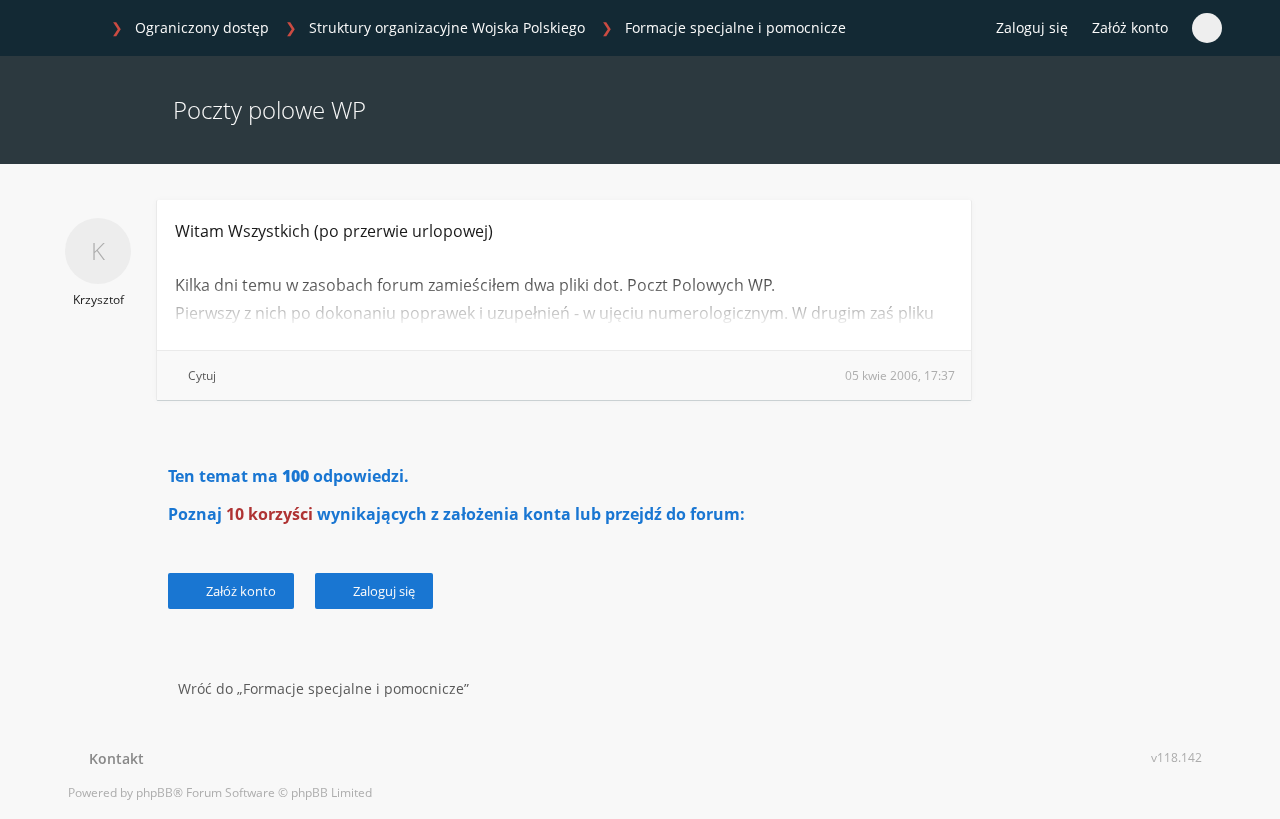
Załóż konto (1130, 27)
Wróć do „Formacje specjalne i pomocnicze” (323, 688)
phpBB (154, 792)
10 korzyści (269, 514)
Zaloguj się (382, 591)
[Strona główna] (79, 29)
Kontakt (112, 758)
